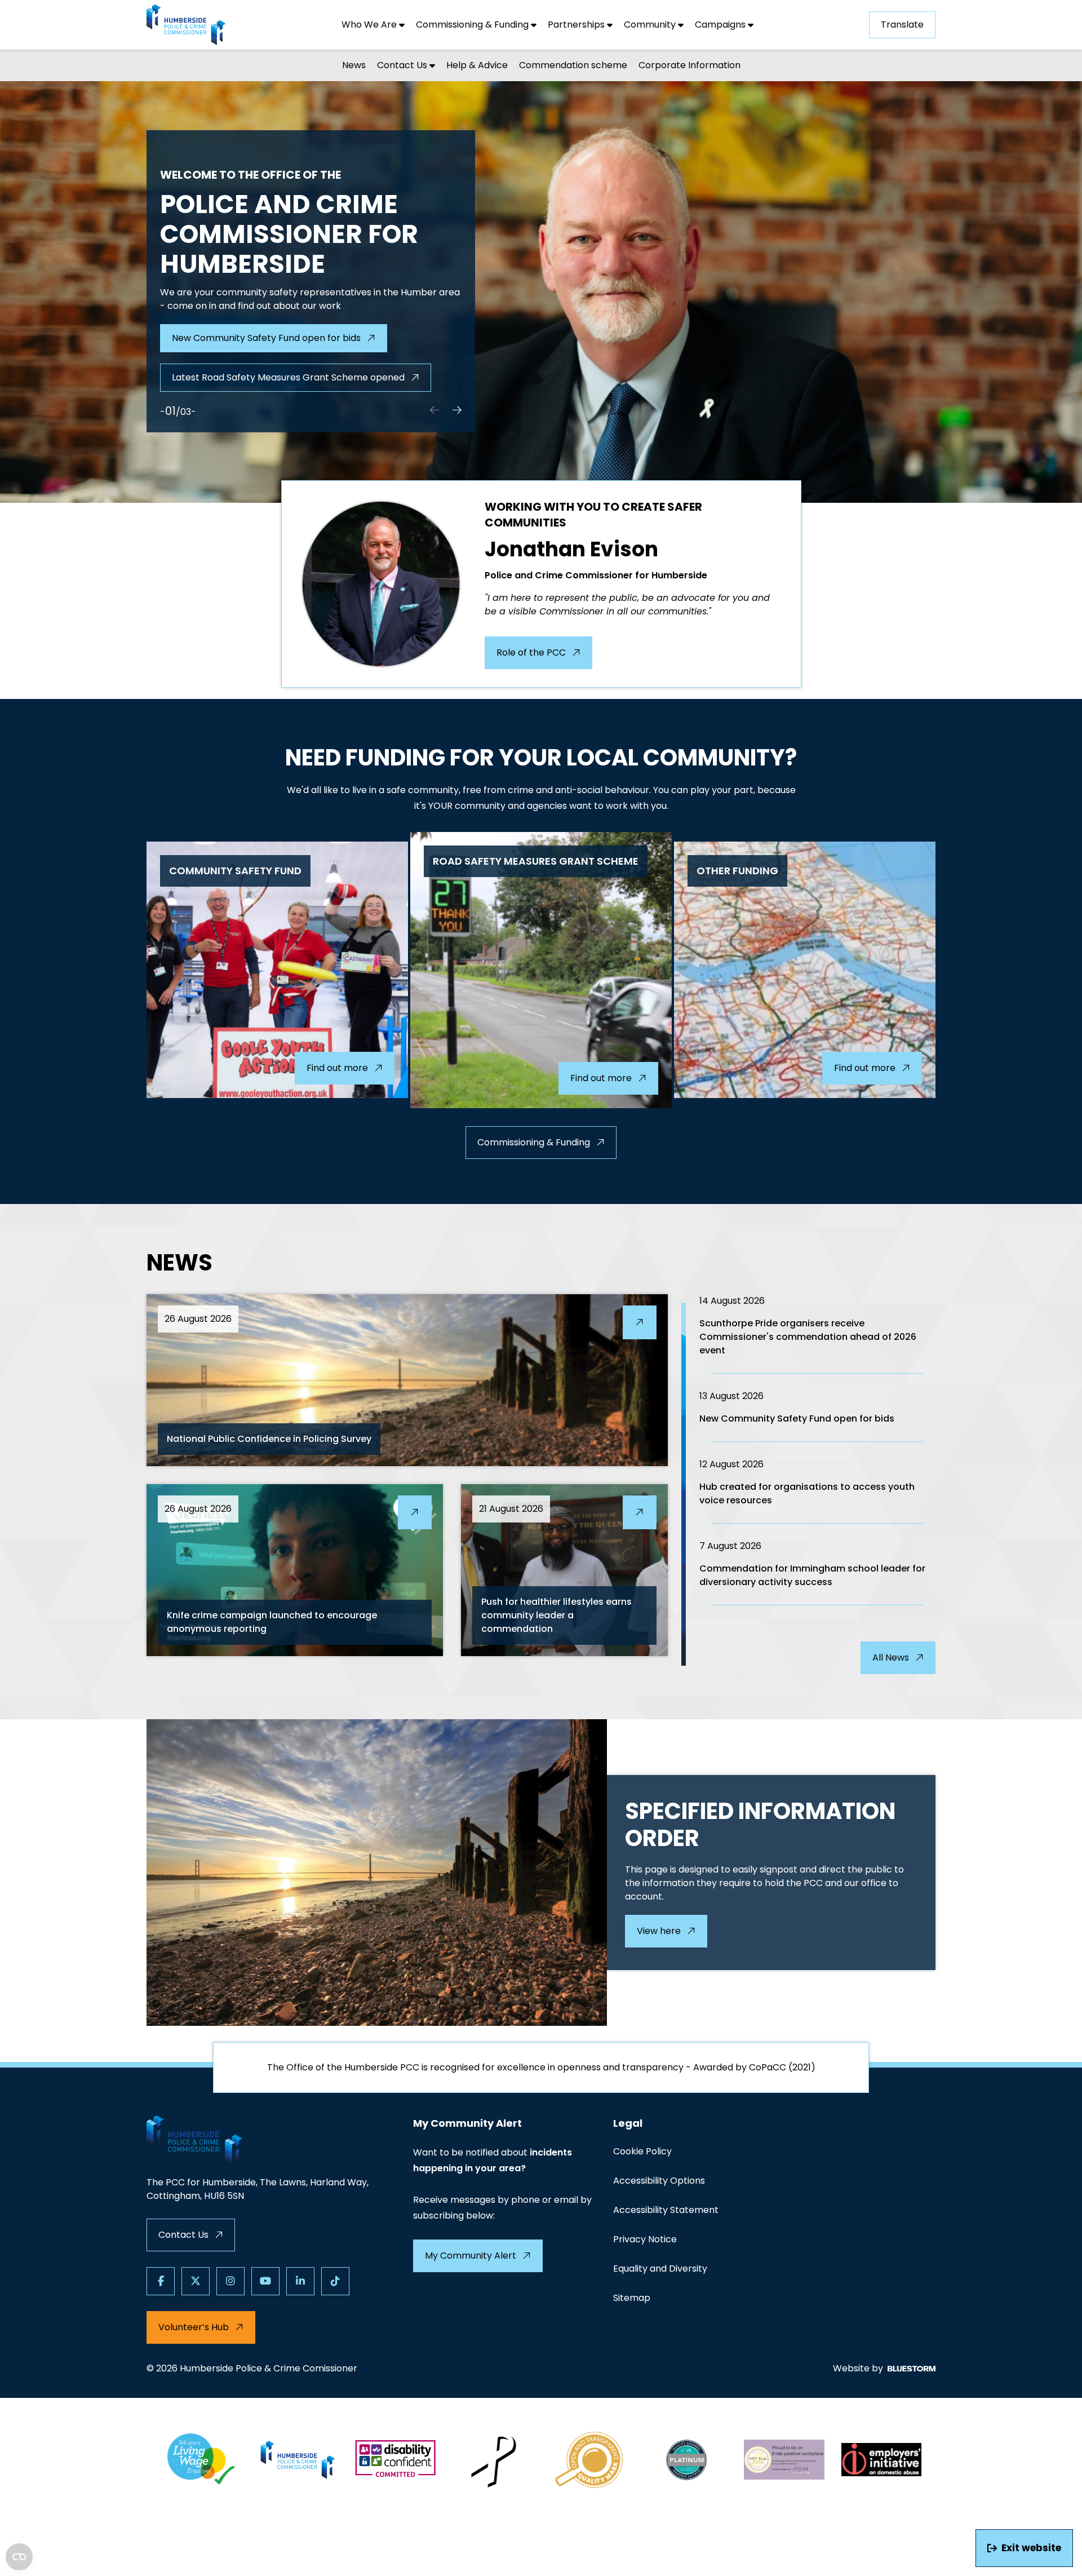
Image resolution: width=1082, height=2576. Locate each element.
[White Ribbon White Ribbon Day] (493, 2460)
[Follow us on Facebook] (161, 2281)
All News (891, 1657)
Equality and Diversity (660, 2269)
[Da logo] (882, 2460)
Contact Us (183, 2235)
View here (659, 1931)
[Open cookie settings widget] (19, 2557)
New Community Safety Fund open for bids (266, 338)
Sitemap (632, 2298)
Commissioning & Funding (534, 1142)
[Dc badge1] (395, 2460)
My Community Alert (471, 2256)
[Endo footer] (784, 2460)
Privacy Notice (645, 2239)
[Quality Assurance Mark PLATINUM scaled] (687, 2460)
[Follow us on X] (196, 2281)
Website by (858, 2368)
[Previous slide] (434, 411)
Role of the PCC (531, 652)
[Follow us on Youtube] (265, 2281)
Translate (902, 25)
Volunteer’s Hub (194, 2327)
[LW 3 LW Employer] (201, 2460)
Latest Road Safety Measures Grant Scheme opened (288, 377)
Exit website (1031, 2548)
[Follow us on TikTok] (335, 2281)
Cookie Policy (642, 2151)
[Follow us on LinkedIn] (300, 2281)
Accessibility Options (659, 2181)
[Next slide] (457, 411)
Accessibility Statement (666, 2210)
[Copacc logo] (590, 2460)
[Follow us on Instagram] (230, 2281)
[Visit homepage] (186, 25)
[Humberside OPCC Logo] (298, 2460)
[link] (541, 292)
